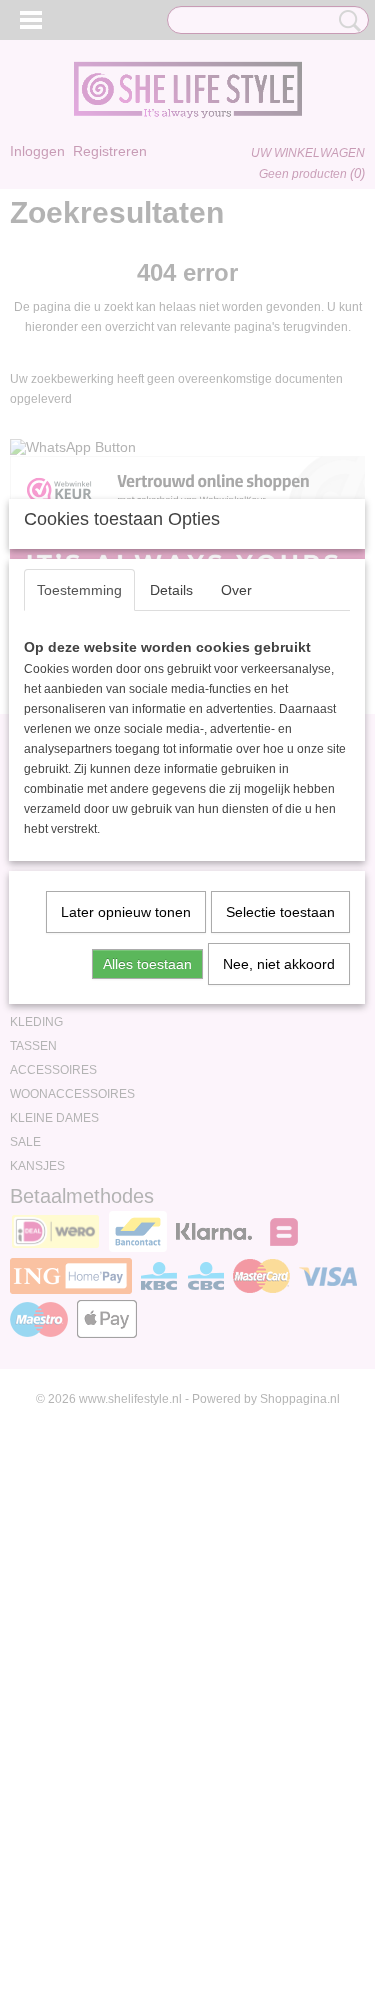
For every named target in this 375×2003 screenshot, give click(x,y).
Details (171, 590)
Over (236, 590)
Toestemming (79, 590)
